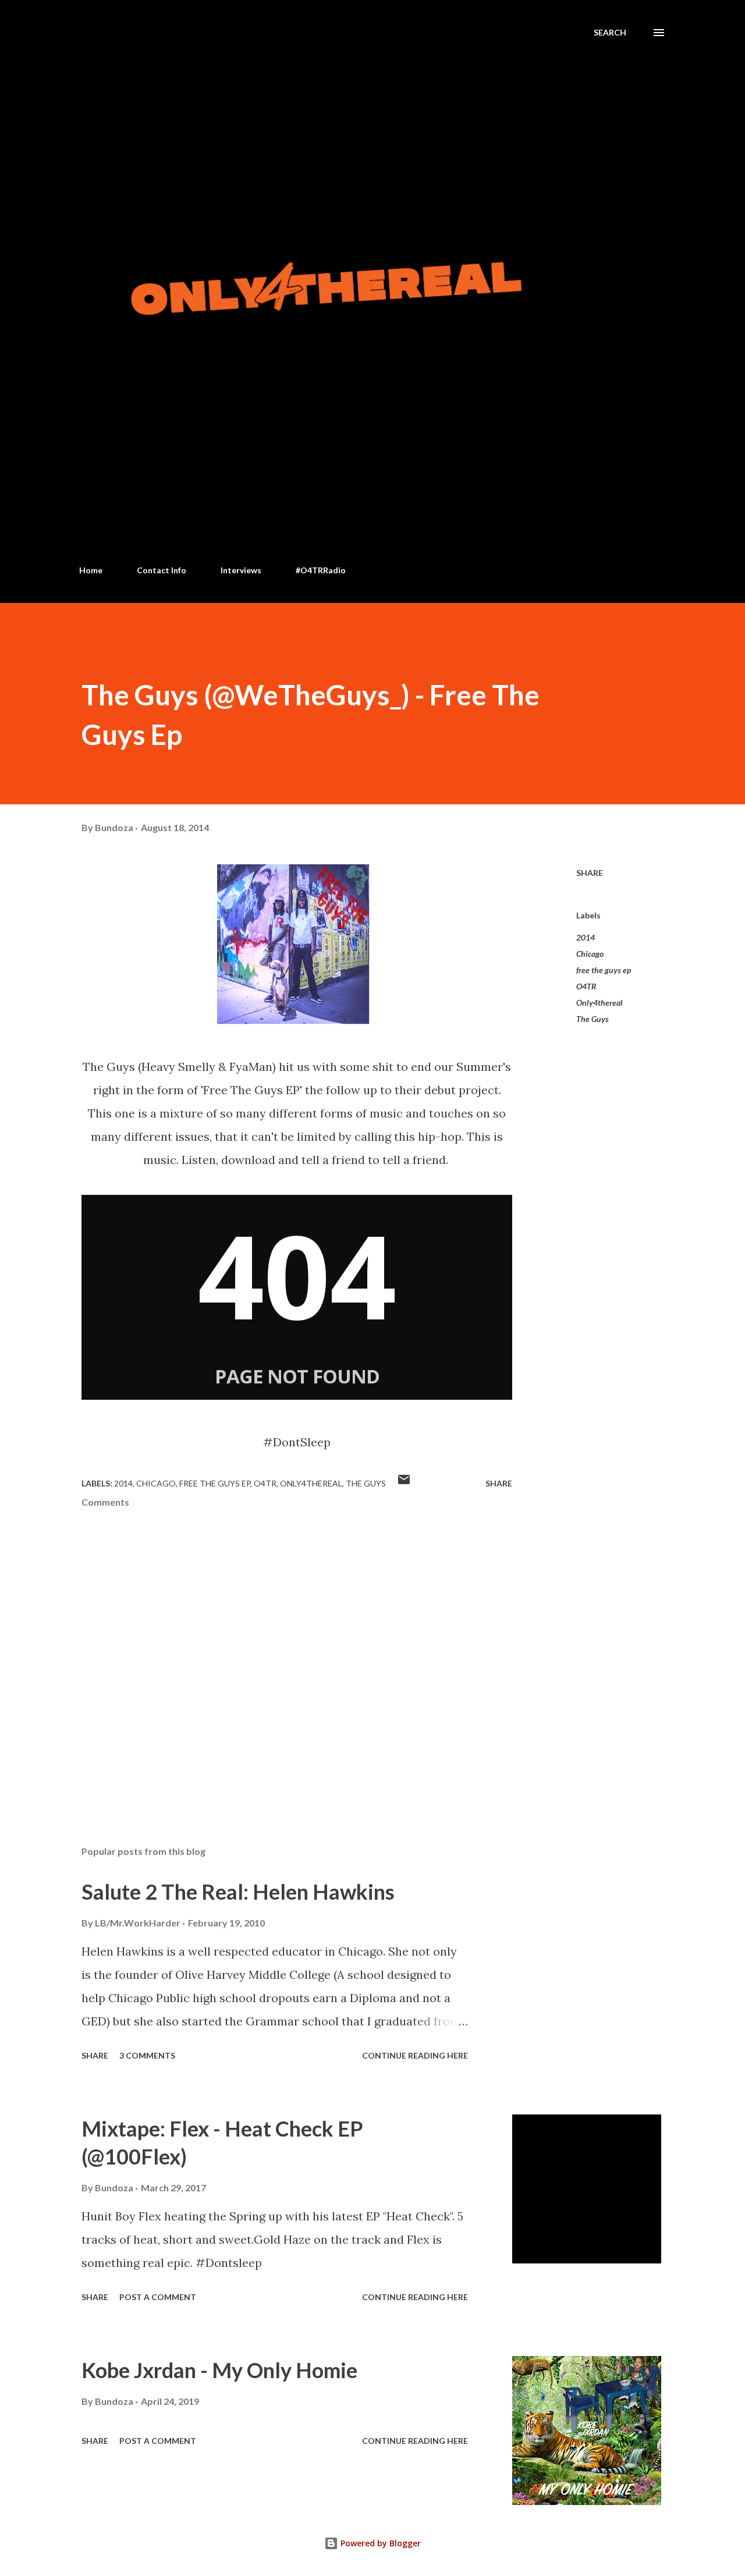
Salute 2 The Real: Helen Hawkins (238, 1892)
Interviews (241, 570)
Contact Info (162, 570)
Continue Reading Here (415, 2055)
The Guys (593, 1019)
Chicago (590, 954)
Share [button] (590, 873)
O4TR (586, 986)
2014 (586, 937)
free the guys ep (604, 970)
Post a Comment (158, 2297)
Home (91, 570)
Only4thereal (599, 1003)
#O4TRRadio (321, 570)
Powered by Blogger (379, 2543)
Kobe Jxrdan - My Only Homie (219, 2370)
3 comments (147, 2055)
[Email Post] (404, 1483)
